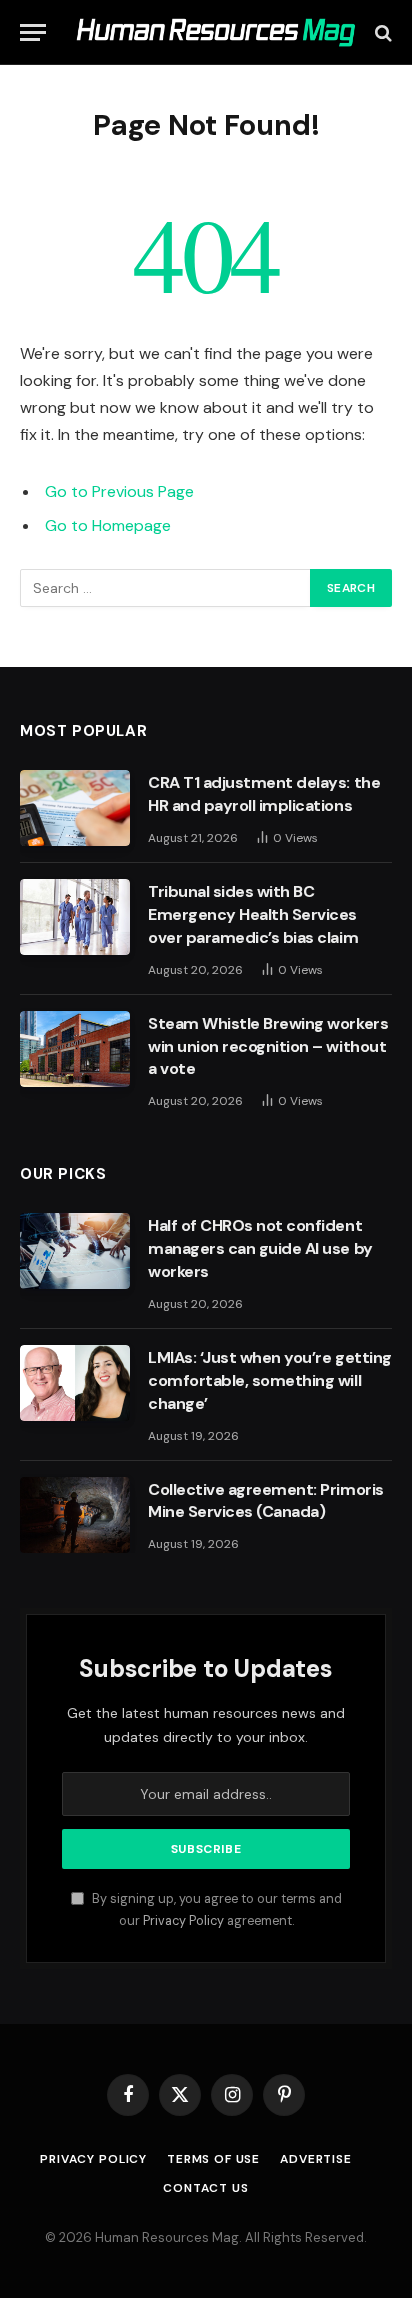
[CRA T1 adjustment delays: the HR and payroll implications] (75, 808)
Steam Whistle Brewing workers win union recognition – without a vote (268, 1046)
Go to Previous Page (119, 491)
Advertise (316, 2159)
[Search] (381, 32)
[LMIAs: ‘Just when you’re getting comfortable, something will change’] (75, 1383)
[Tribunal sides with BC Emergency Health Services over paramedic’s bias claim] (75, 917)
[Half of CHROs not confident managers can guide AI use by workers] (75, 1251)
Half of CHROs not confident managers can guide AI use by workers (260, 1248)
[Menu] (33, 32)
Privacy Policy (183, 1921)
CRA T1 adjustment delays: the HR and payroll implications (264, 794)
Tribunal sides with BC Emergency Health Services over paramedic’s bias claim (253, 914)
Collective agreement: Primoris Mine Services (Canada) (266, 1501)
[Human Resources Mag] (216, 32)
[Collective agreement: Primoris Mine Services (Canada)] (75, 1515)
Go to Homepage (108, 525)
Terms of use (213, 2159)
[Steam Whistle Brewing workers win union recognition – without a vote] (75, 1049)
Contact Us (205, 2188)
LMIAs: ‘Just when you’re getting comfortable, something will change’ (270, 1380)
